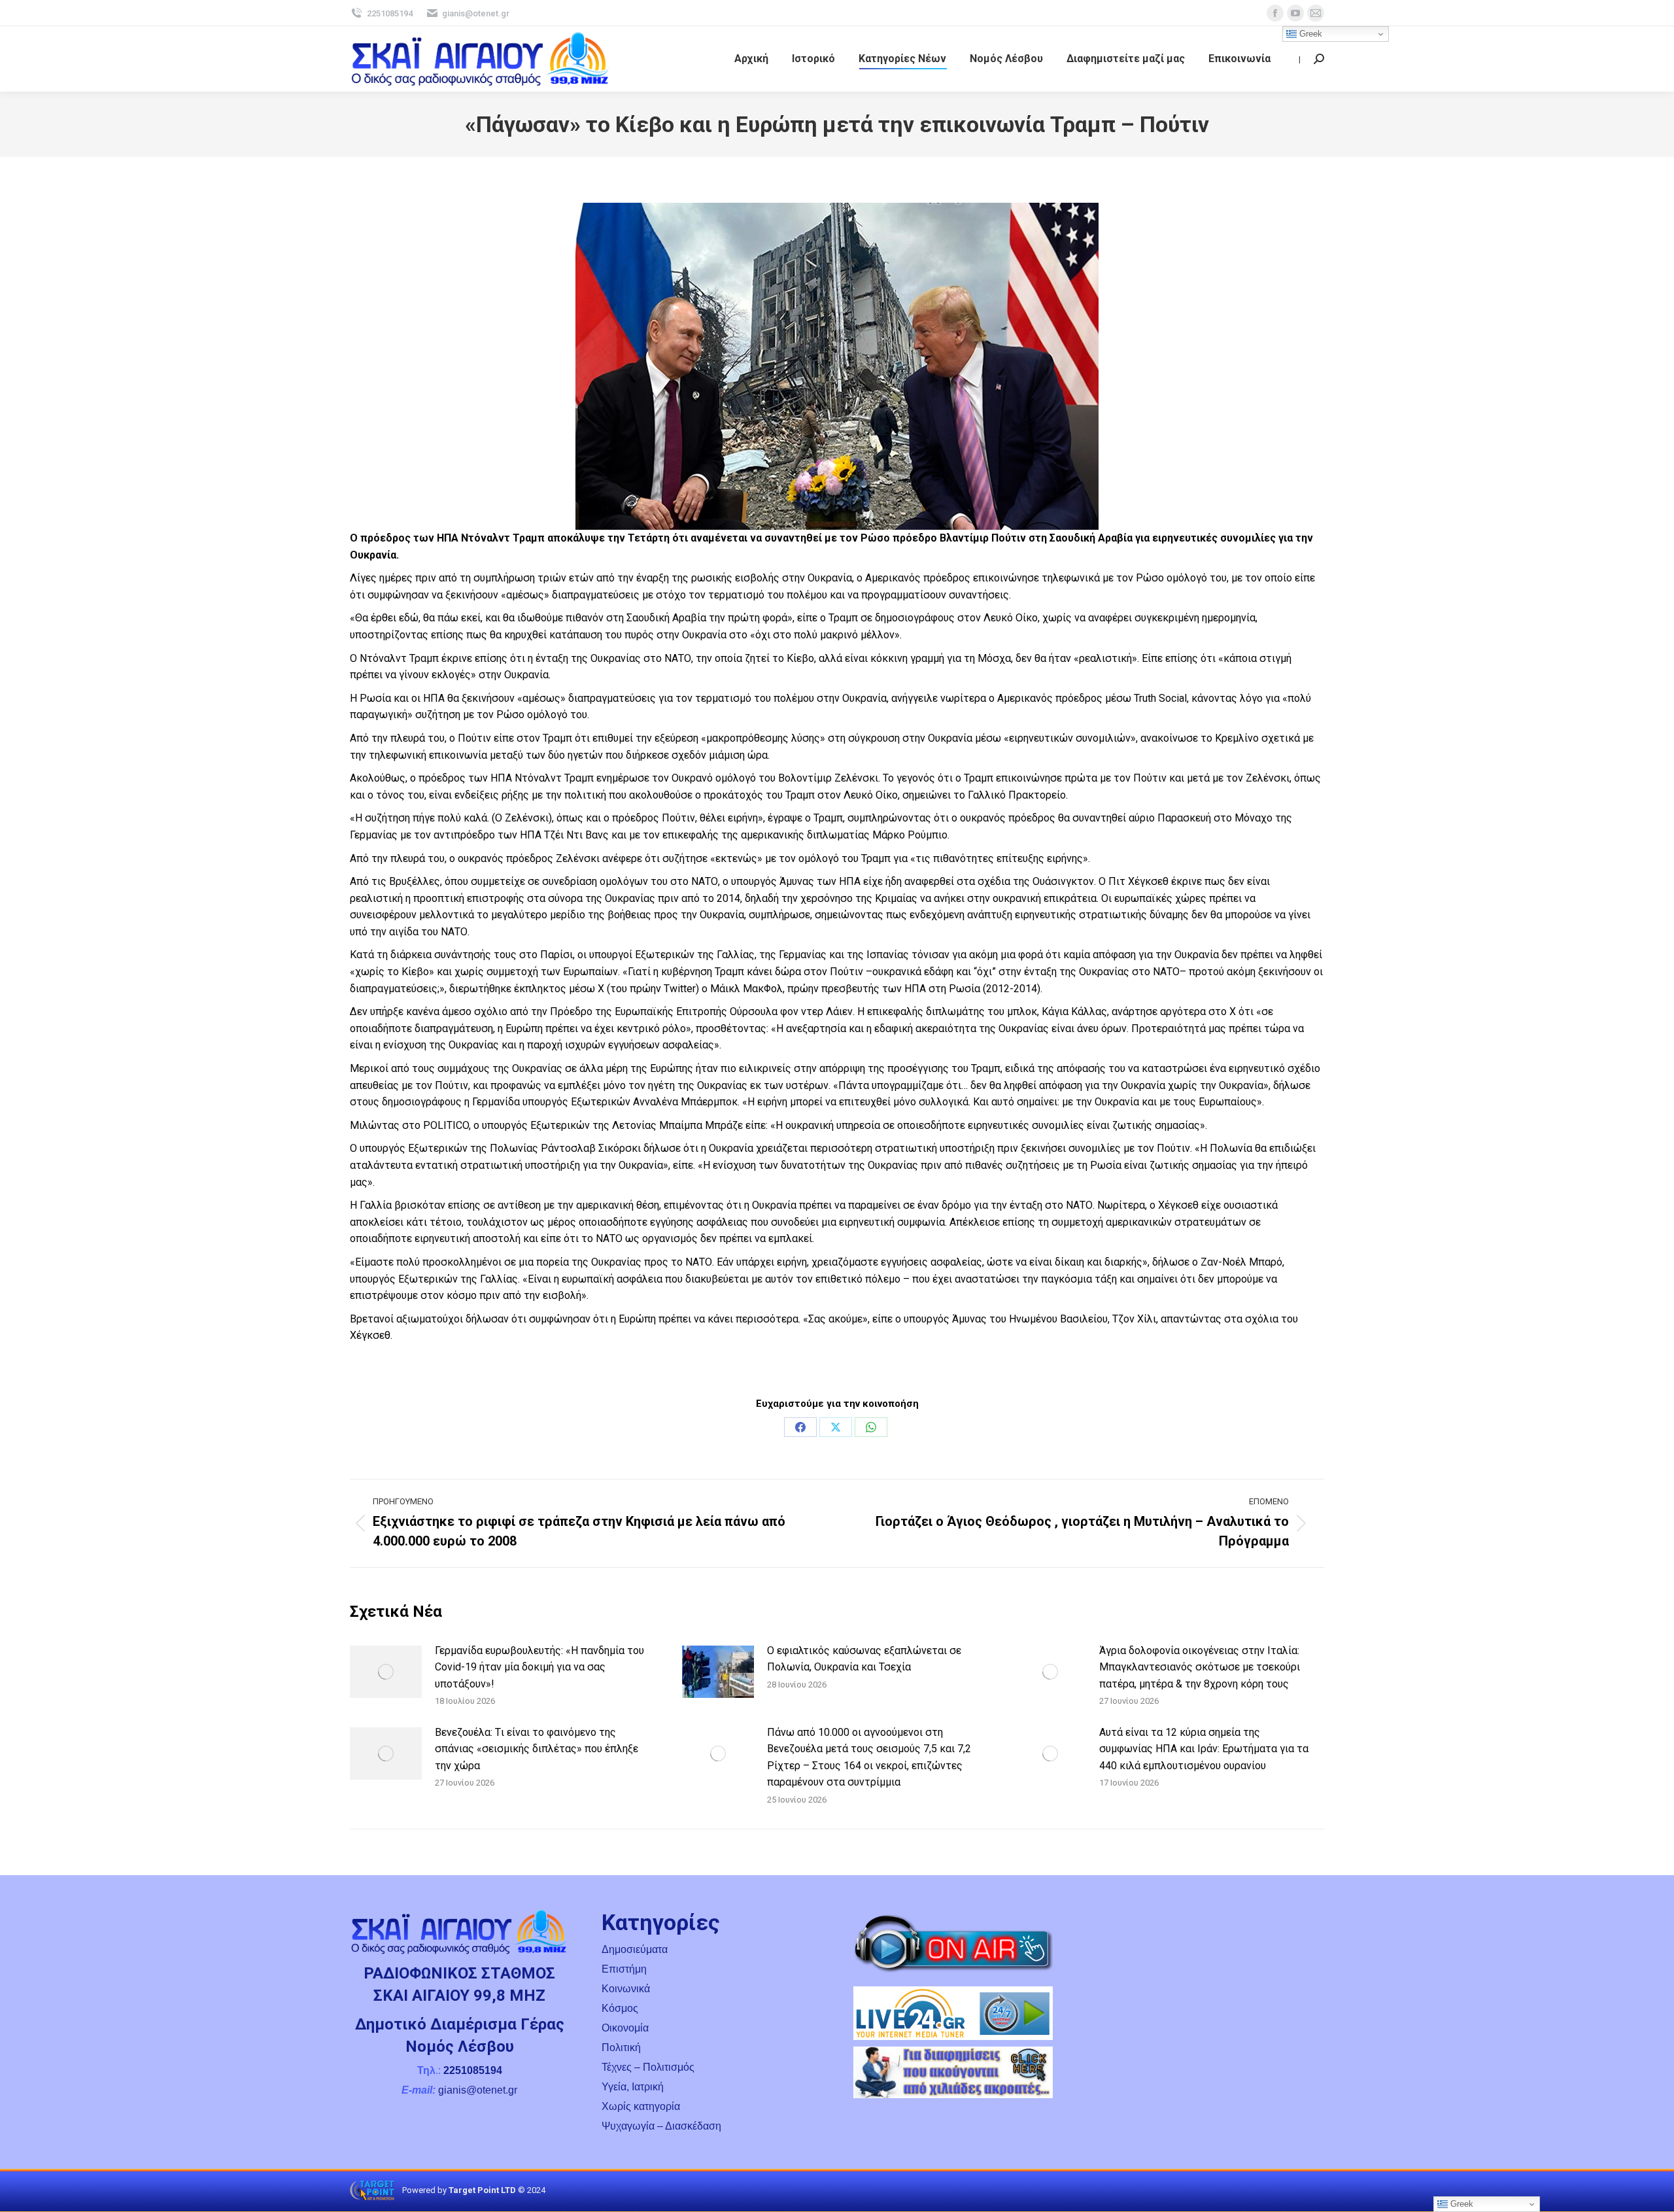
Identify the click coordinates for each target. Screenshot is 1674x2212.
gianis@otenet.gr (476, 13)
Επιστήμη (624, 1969)
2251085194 (390, 13)
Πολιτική (621, 2048)
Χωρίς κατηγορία (641, 2106)
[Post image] (386, 1672)
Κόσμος (620, 2008)
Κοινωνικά (626, 1989)
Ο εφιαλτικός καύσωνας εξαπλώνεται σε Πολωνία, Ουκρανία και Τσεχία (864, 1659)
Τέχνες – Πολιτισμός (648, 2067)
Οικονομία (625, 2028)
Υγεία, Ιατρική (633, 2087)
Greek (1309, 34)
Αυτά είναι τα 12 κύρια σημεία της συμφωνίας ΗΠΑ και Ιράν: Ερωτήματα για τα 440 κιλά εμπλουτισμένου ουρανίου (1204, 1749)
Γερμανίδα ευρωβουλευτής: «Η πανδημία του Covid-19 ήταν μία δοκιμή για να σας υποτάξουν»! (539, 1667)
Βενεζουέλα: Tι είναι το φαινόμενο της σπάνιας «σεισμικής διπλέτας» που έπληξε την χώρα (537, 1749)
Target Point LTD (482, 2190)
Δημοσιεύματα (635, 1949)
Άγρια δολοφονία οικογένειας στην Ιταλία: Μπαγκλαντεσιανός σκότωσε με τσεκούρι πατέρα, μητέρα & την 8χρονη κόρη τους (1200, 1667)
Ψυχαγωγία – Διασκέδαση (661, 2126)
